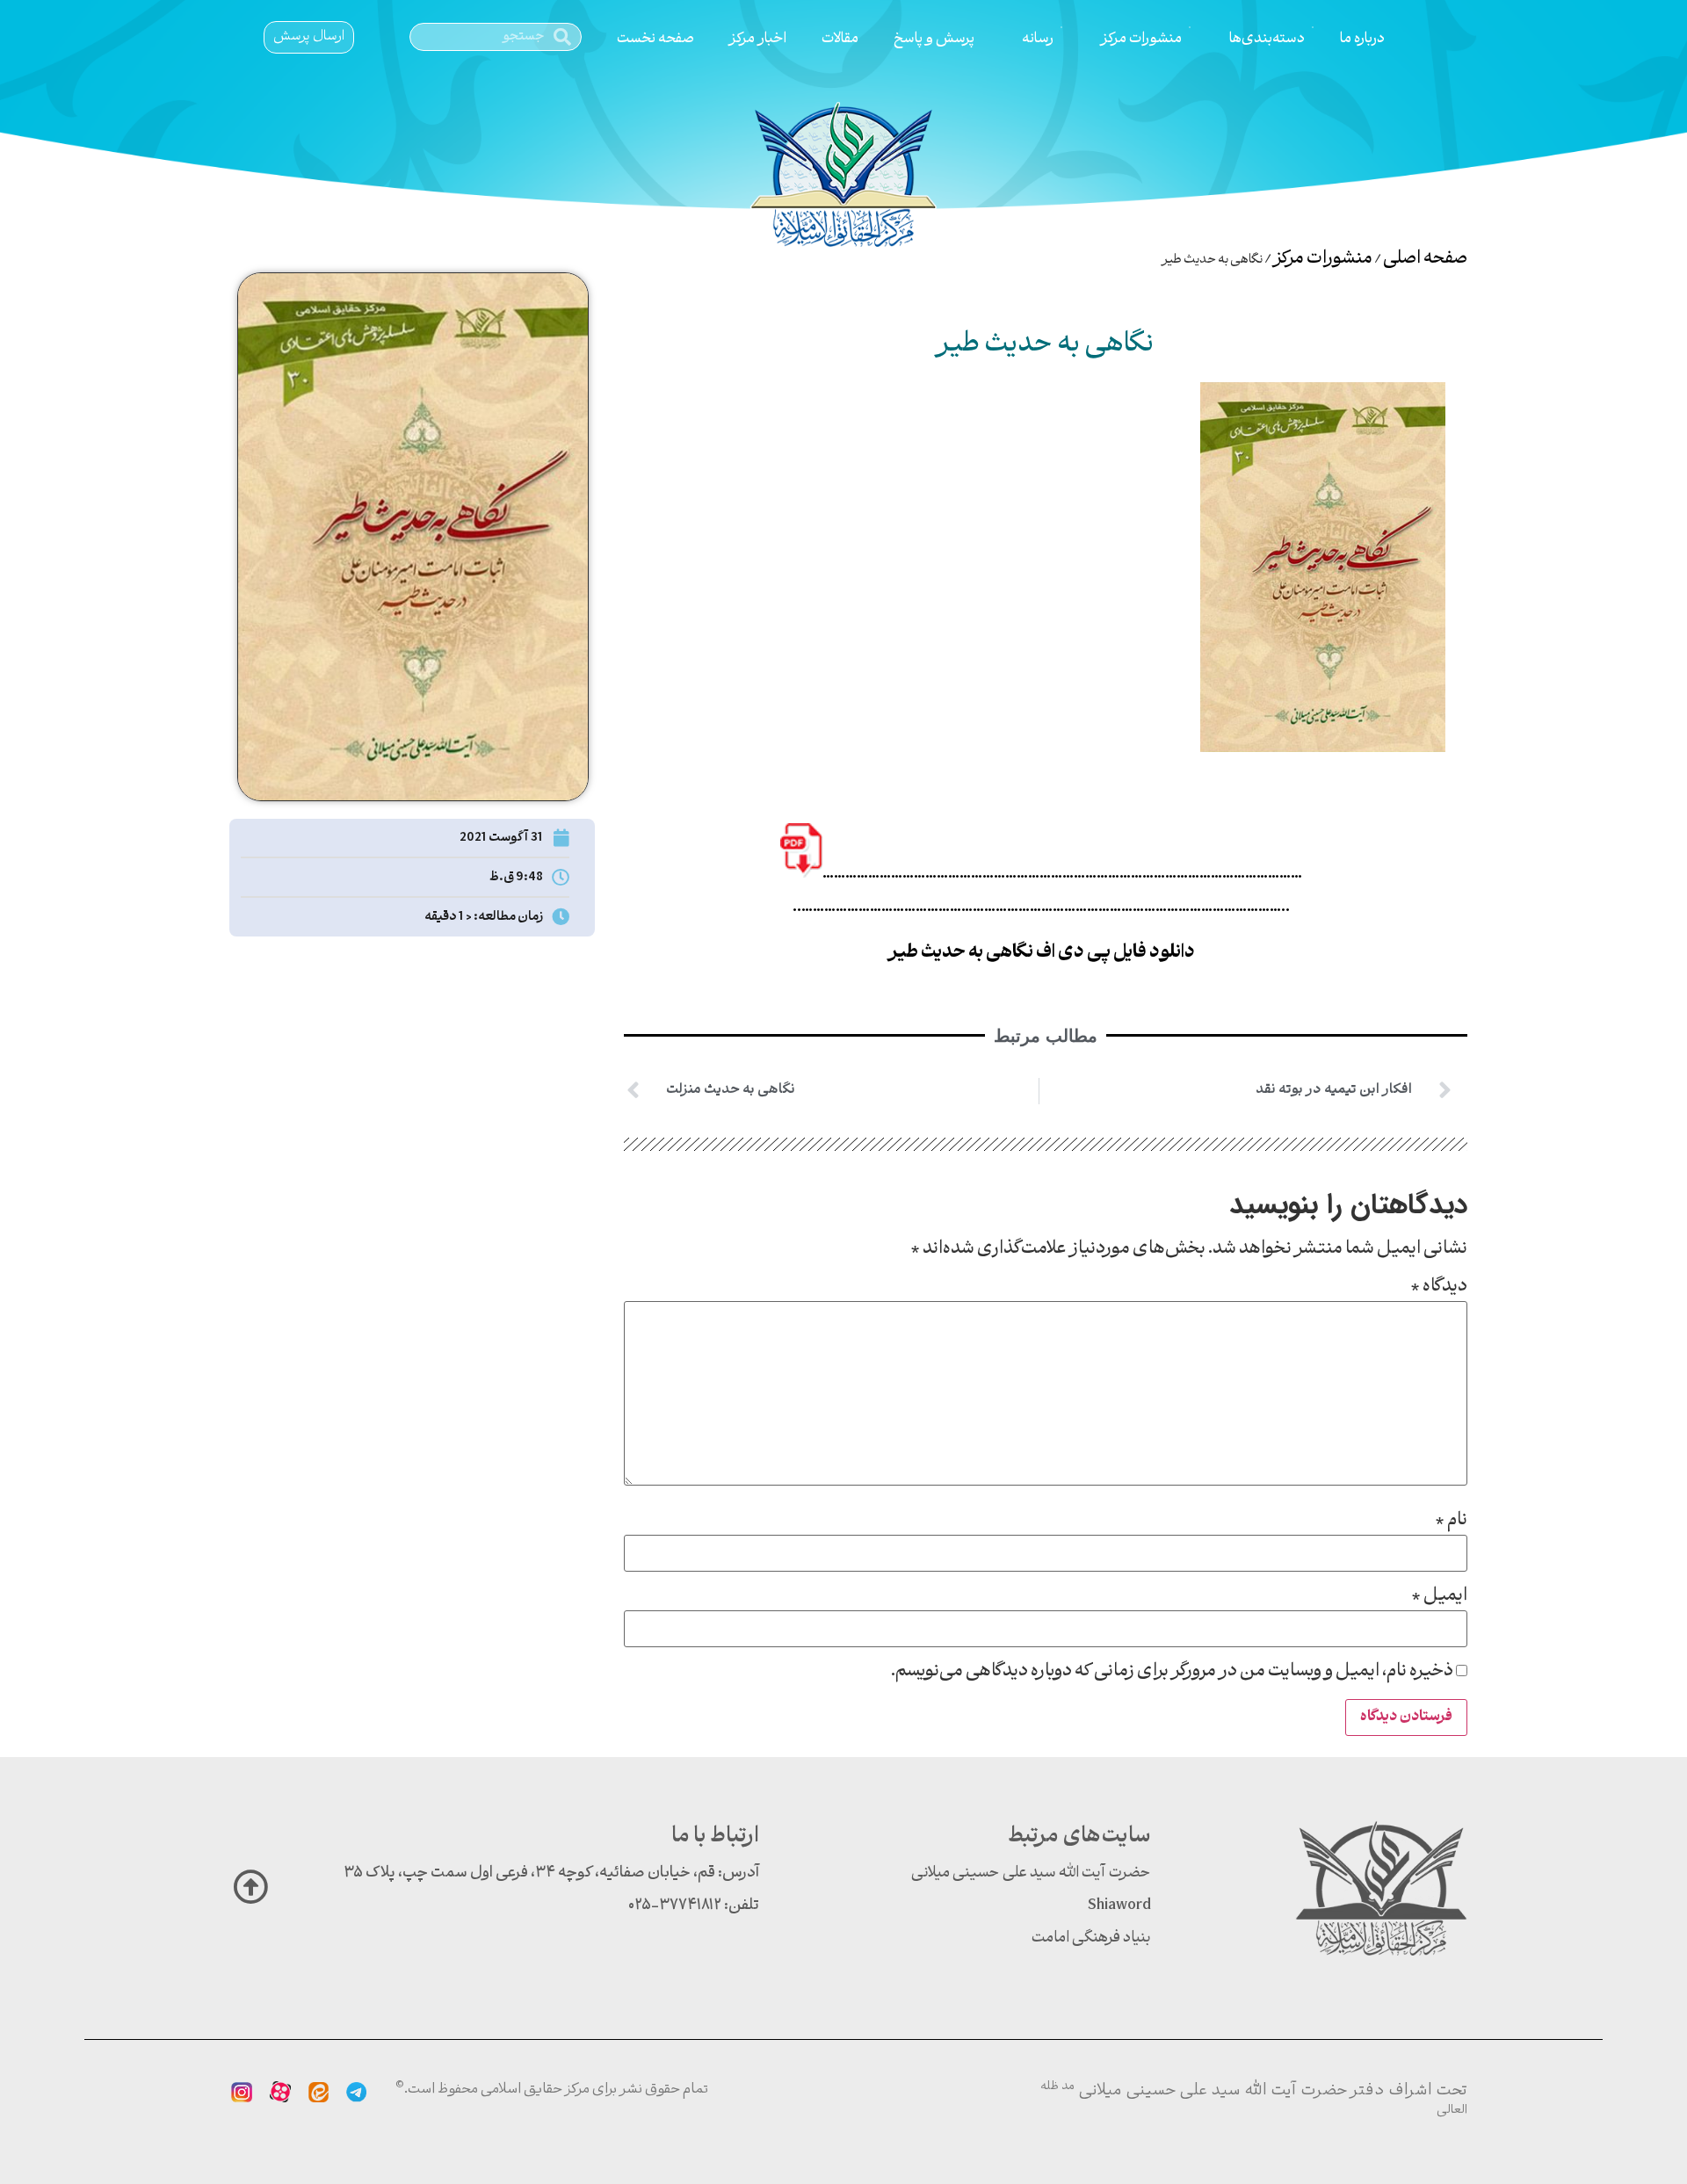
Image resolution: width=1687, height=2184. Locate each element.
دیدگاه (1439, 1287)
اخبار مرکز (758, 39)
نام (1451, 1521)
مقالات (840, 39)
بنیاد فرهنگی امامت (1091, 1938)
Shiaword (1119, 1906)
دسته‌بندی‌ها (1267, 39)
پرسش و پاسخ (934, 39)
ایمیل (1439, 1596)
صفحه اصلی (1425, 259)
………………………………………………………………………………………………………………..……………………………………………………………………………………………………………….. (1047, 891)
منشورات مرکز (1141, 39)
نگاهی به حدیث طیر (1045, 345)
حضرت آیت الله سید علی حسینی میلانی (1031, 1873)
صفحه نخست (655, 39)
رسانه (1038, 39)
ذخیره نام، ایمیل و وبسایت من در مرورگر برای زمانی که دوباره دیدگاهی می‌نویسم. (1172, 1672)
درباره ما (1362, 39)
